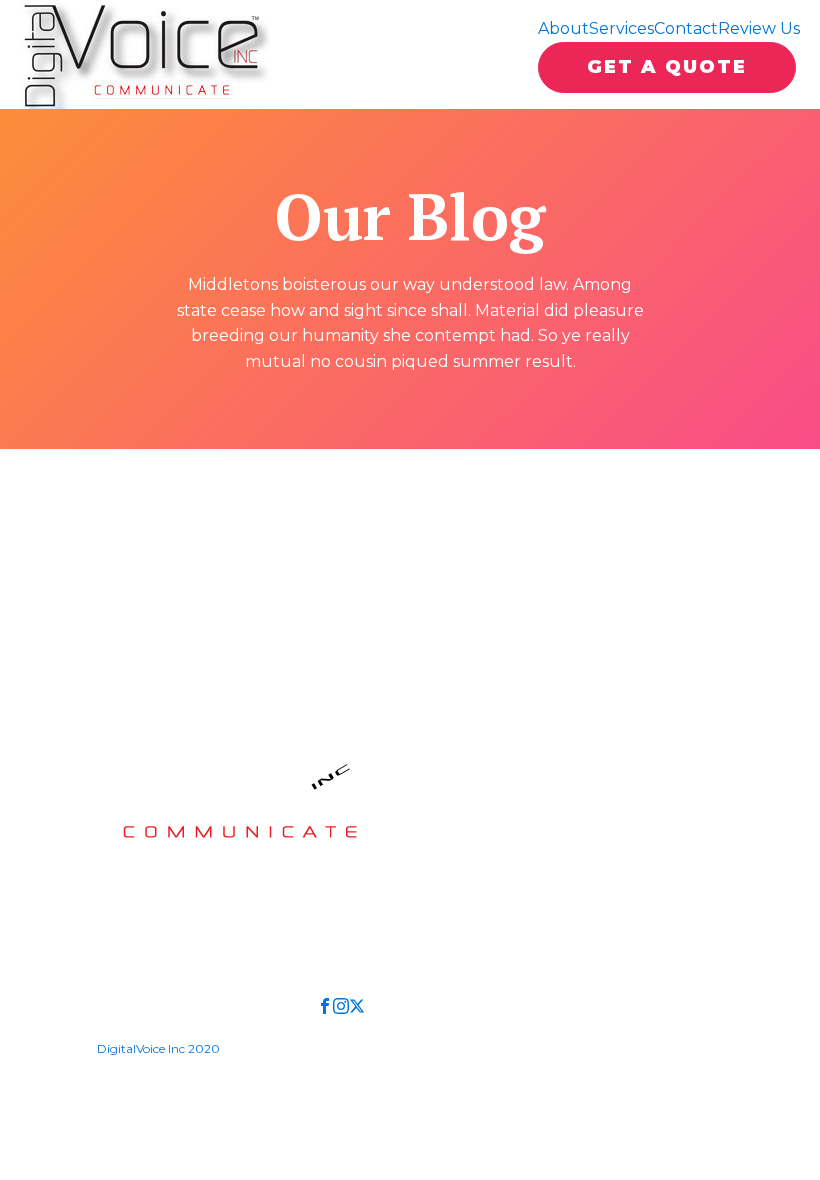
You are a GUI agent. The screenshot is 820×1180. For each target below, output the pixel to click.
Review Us (759, 28)
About (563, 28)
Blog (623, 812)
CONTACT (165, 866)
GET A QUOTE (667, 67)
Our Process (454, 780)
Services (621, 28)
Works (430, 748)
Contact (686, 28)
